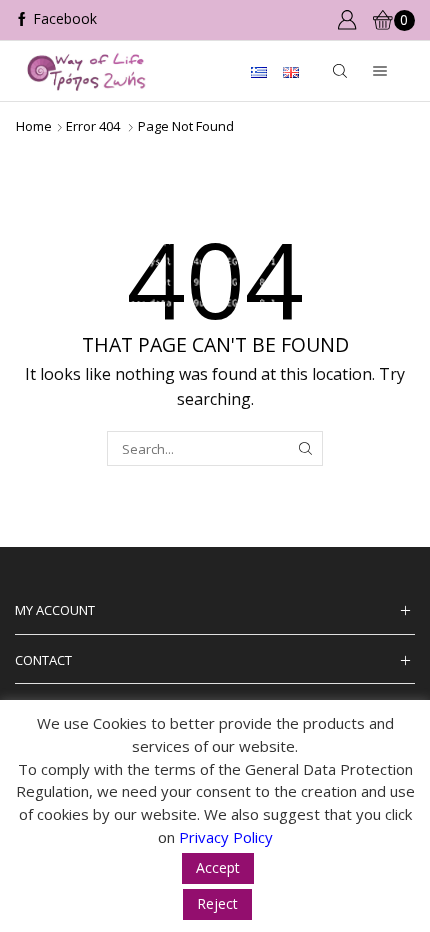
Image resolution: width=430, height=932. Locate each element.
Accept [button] (218, 867)
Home (34, 126)
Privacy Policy (226, 837)
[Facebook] (56, 20)
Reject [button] (217, 903)
